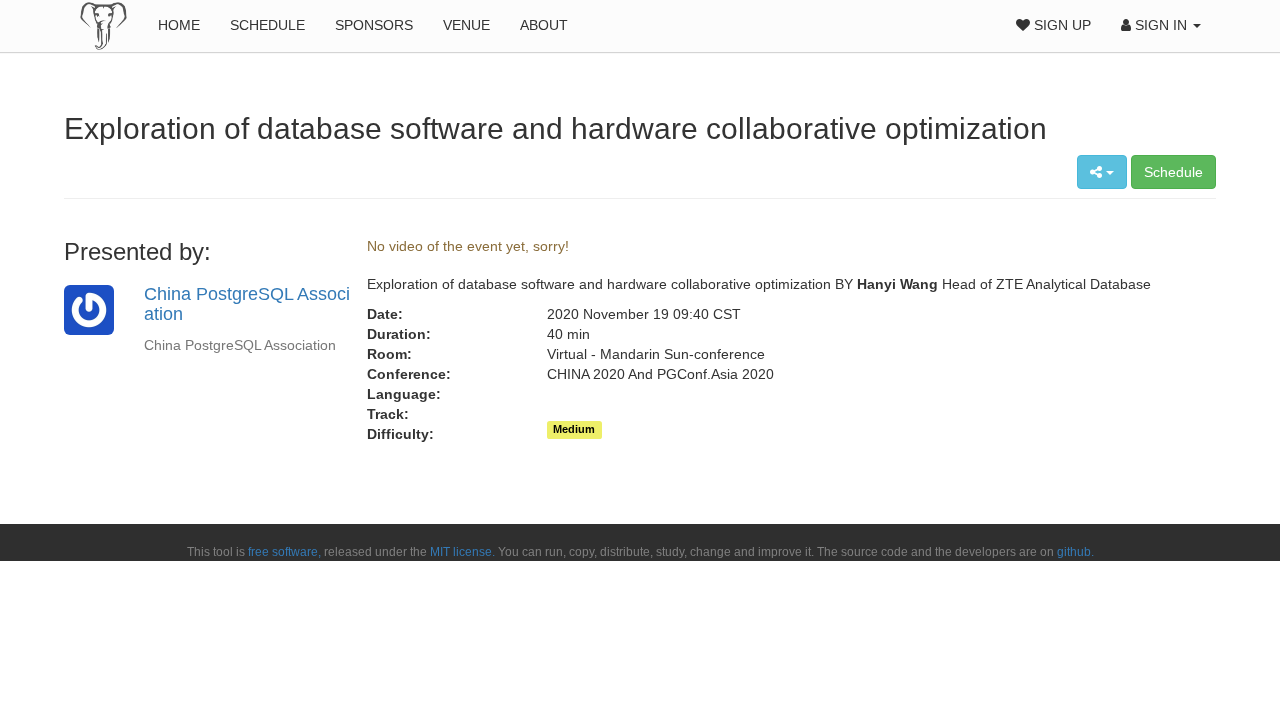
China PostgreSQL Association (247, 304)
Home (179, 25)
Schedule (267, 25)
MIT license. (462, 552)
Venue (466, 25)
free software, (284, 552)
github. (1075, 552)
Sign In (1161, 25)
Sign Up (1060, 25)
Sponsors (374, 25)
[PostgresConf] (103, 25)
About (544, 25)
